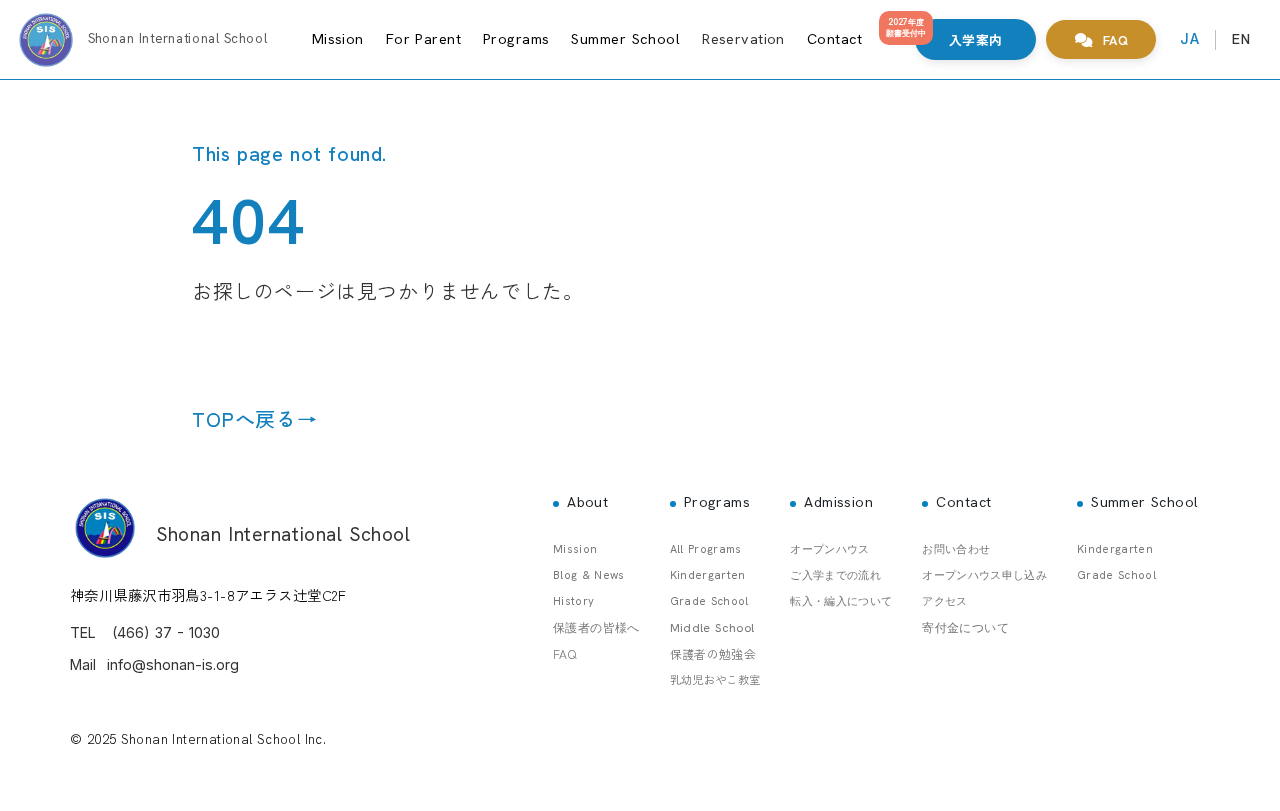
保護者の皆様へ (596, 628)
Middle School (712, 628)
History (573, 601)
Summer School (625, 39)
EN (1241, 39)
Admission (838, 502)
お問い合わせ (956, 549)
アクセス (944, 601)
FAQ (564, 653)
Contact (835, 39)
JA (1189, 38)
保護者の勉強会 (713, 653)
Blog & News (589, 575)
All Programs (706, 549)
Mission (338, 39)
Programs (516, 39)
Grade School (709, 601)
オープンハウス (829, 549)
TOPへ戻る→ (254, 419)
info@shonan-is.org (173, 664)
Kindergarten (708, 575)
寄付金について (965, 628)
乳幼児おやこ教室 (715, 679)
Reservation (743, 39)
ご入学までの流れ (835, 575)
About (587, 502)
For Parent (423, 39)
